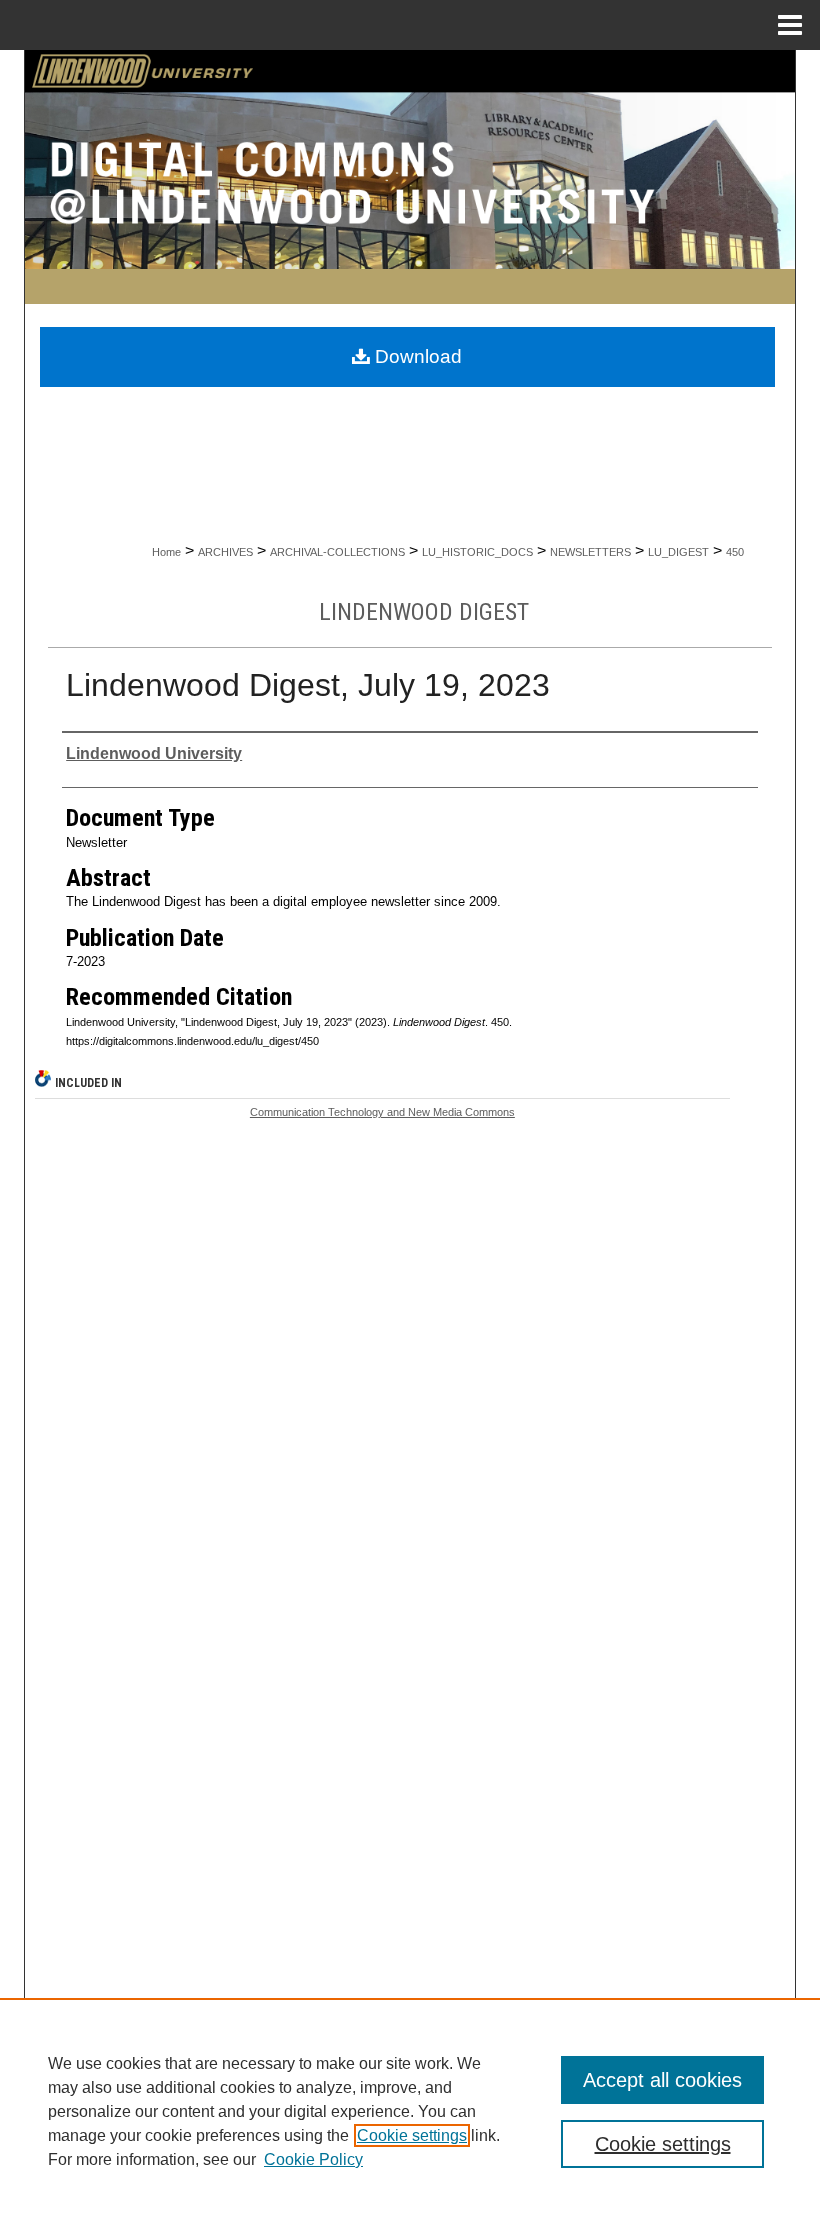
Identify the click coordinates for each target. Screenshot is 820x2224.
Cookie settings (412, 2135)
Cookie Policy (313, 2159)
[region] (410, 2111)
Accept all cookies (662, 2080)
